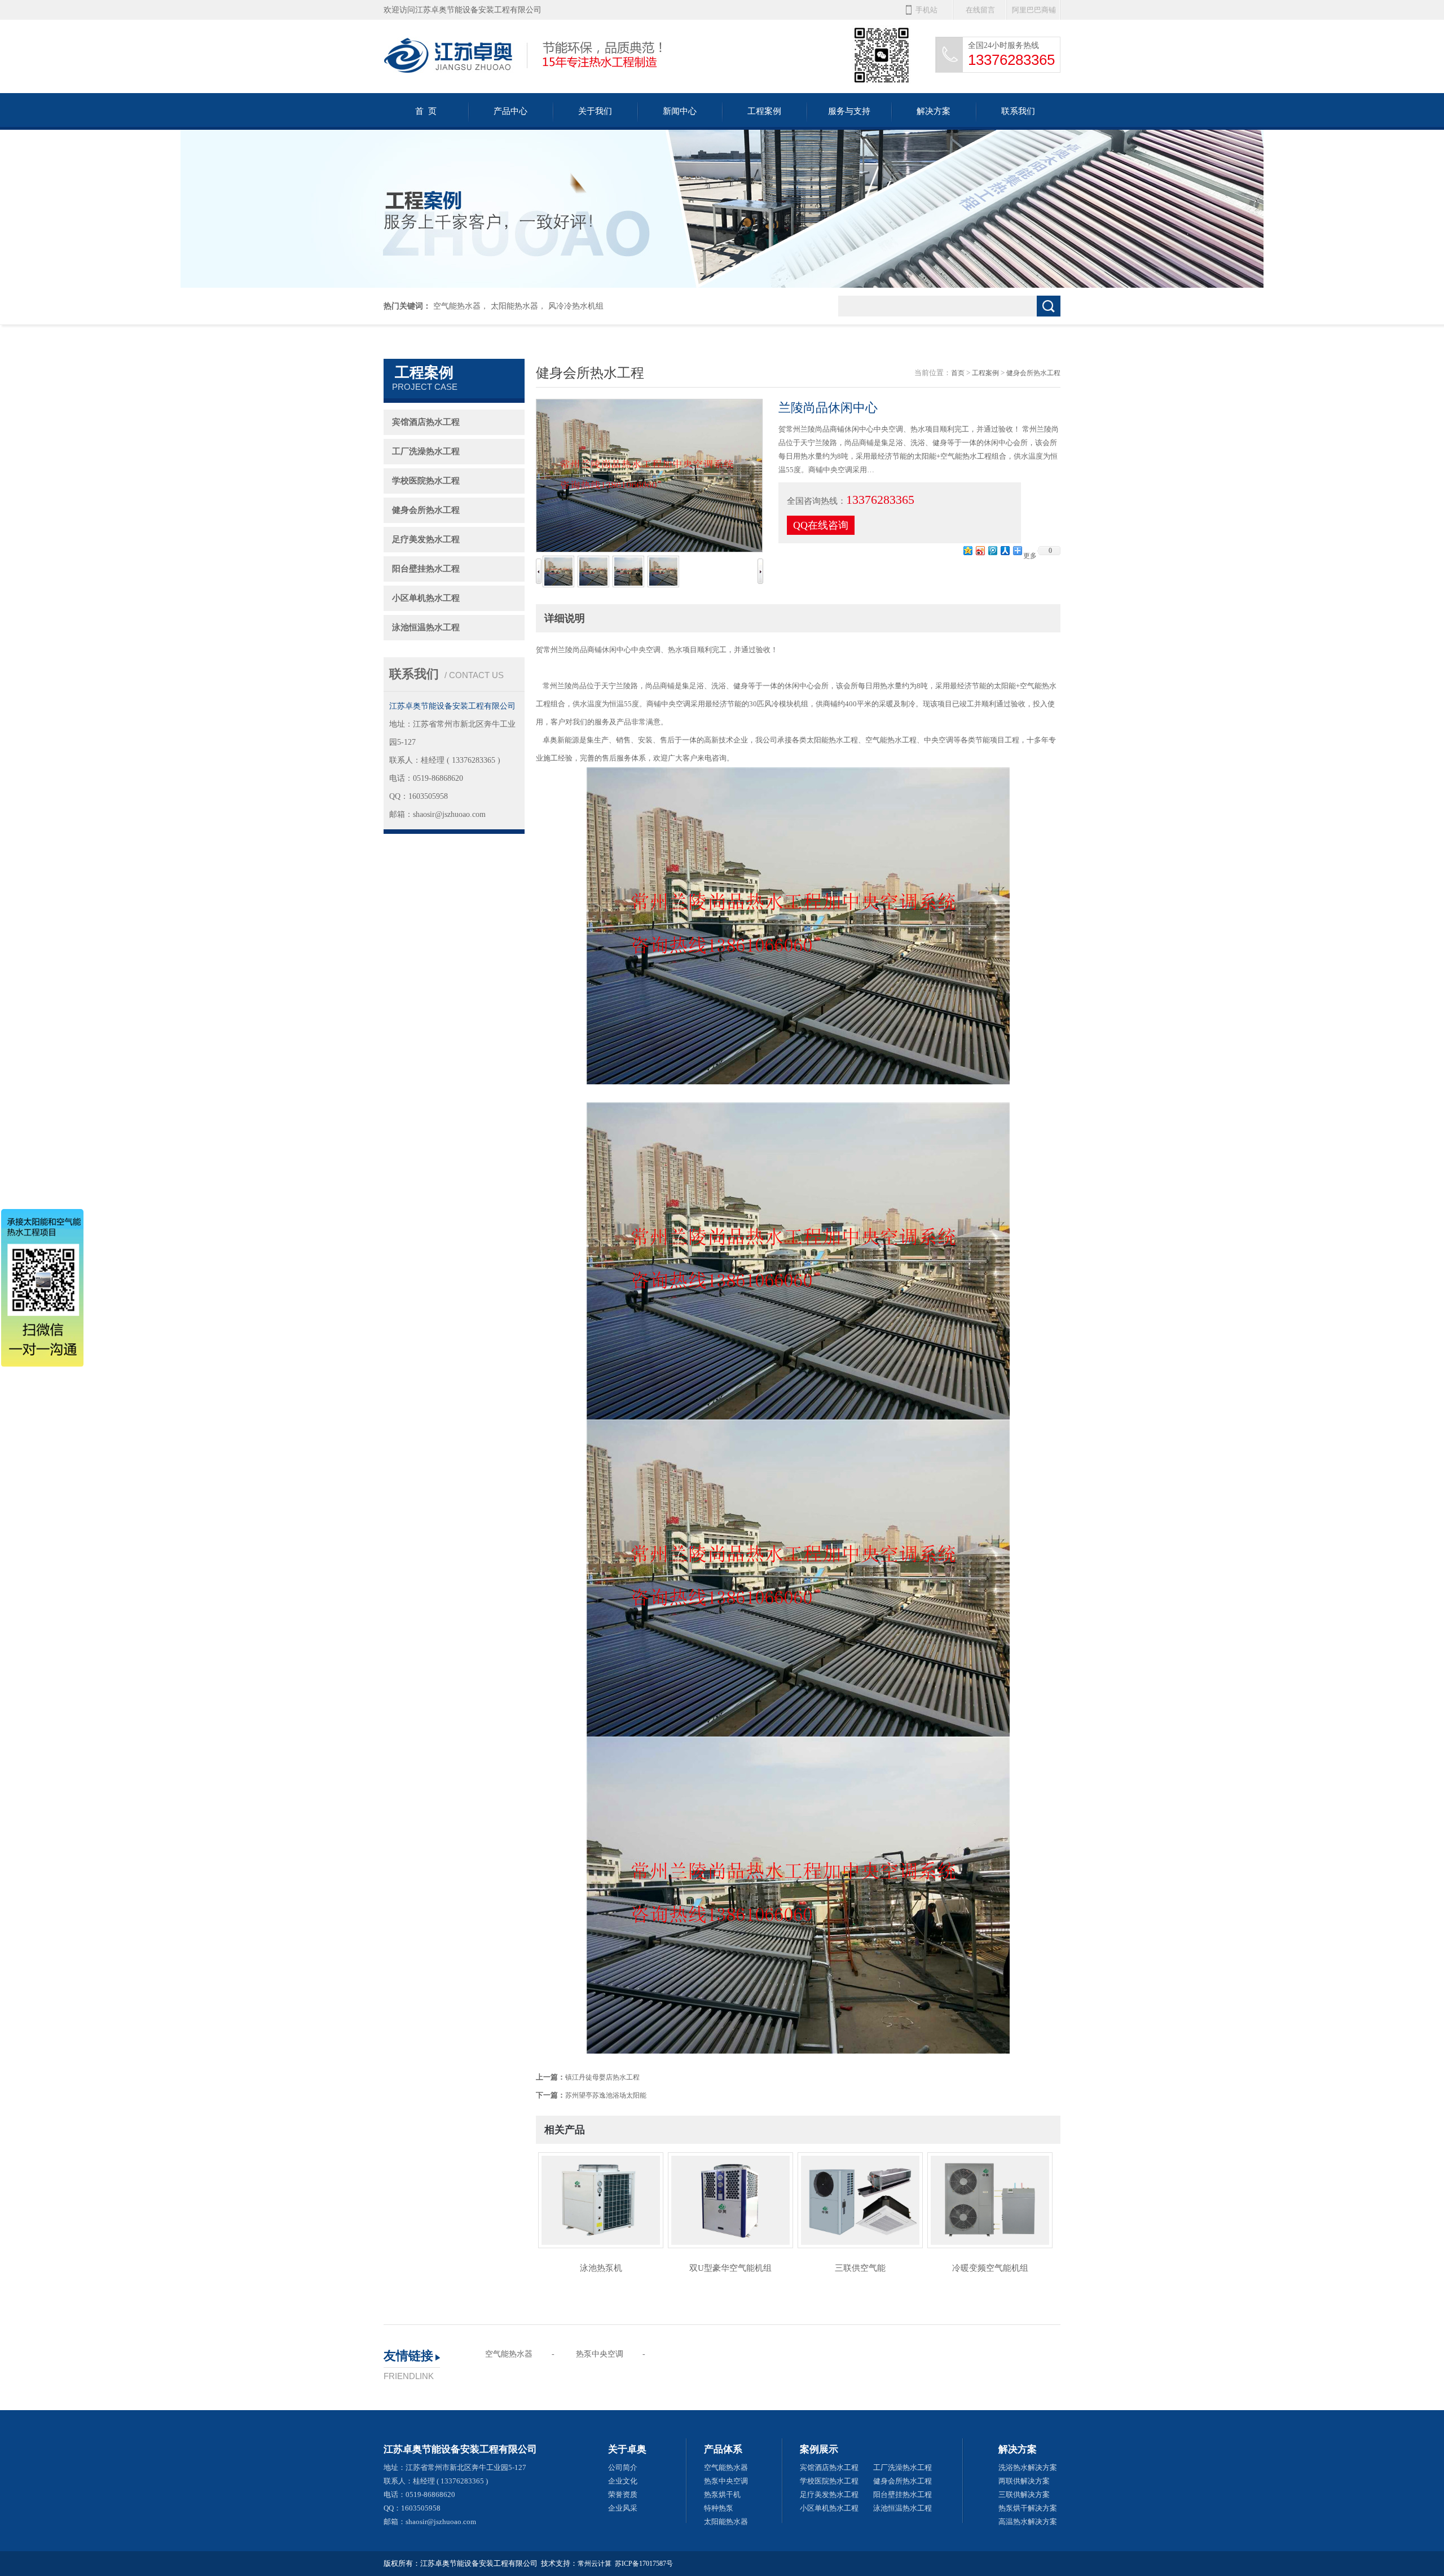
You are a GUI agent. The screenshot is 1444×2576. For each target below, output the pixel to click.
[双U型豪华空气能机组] (730, 2204)
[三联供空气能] (860, 2204)
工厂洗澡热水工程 (426, 451)
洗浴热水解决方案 (1028, 2467)
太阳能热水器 (514, 306)
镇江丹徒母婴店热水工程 (602, 2077)
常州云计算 (595, 2564)
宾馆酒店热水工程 (426, 422)
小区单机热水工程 (426, 598)
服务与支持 (849, 111)
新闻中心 (680, 111)
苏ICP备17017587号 (644, 2564)
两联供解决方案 (1024, 2481)
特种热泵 (719, 2508)
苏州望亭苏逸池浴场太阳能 (606, 2095)
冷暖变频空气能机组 (990, 2268)
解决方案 (934, 111)
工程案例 (764, 111)
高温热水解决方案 (1028, 2522)
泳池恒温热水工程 (426, 627)
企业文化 (623, 2481)
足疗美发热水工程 (426, 539)
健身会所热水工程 (426, 510)
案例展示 (819, 2449)
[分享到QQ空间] (967, 550)
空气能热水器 (457, 306)
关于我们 (595, 111)
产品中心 (510, 111)
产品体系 (723, 2449)
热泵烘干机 (722, 2494)
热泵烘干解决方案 (1028, 2508)
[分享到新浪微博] (980, 550)
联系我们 (1018, 111)
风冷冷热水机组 (576, 306)
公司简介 (623, 2467)
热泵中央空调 (600, 2354)
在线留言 (980, 10)
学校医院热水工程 (426, 481)
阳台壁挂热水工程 (426, 569)
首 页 (426, 111)
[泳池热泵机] (601, 2204)
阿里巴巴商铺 (1034, 10)
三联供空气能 (860, 2268)
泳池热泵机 (601, 2268)
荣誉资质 (623, 2494)
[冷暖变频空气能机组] (990, 2204)
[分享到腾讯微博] (992, 550)
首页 (958, 373)
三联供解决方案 (1024, 2494)
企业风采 (623, 2508)
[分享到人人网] (1005, 550)
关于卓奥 (627, 2449)
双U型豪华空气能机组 (730, 2268)
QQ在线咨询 (821, 525)
